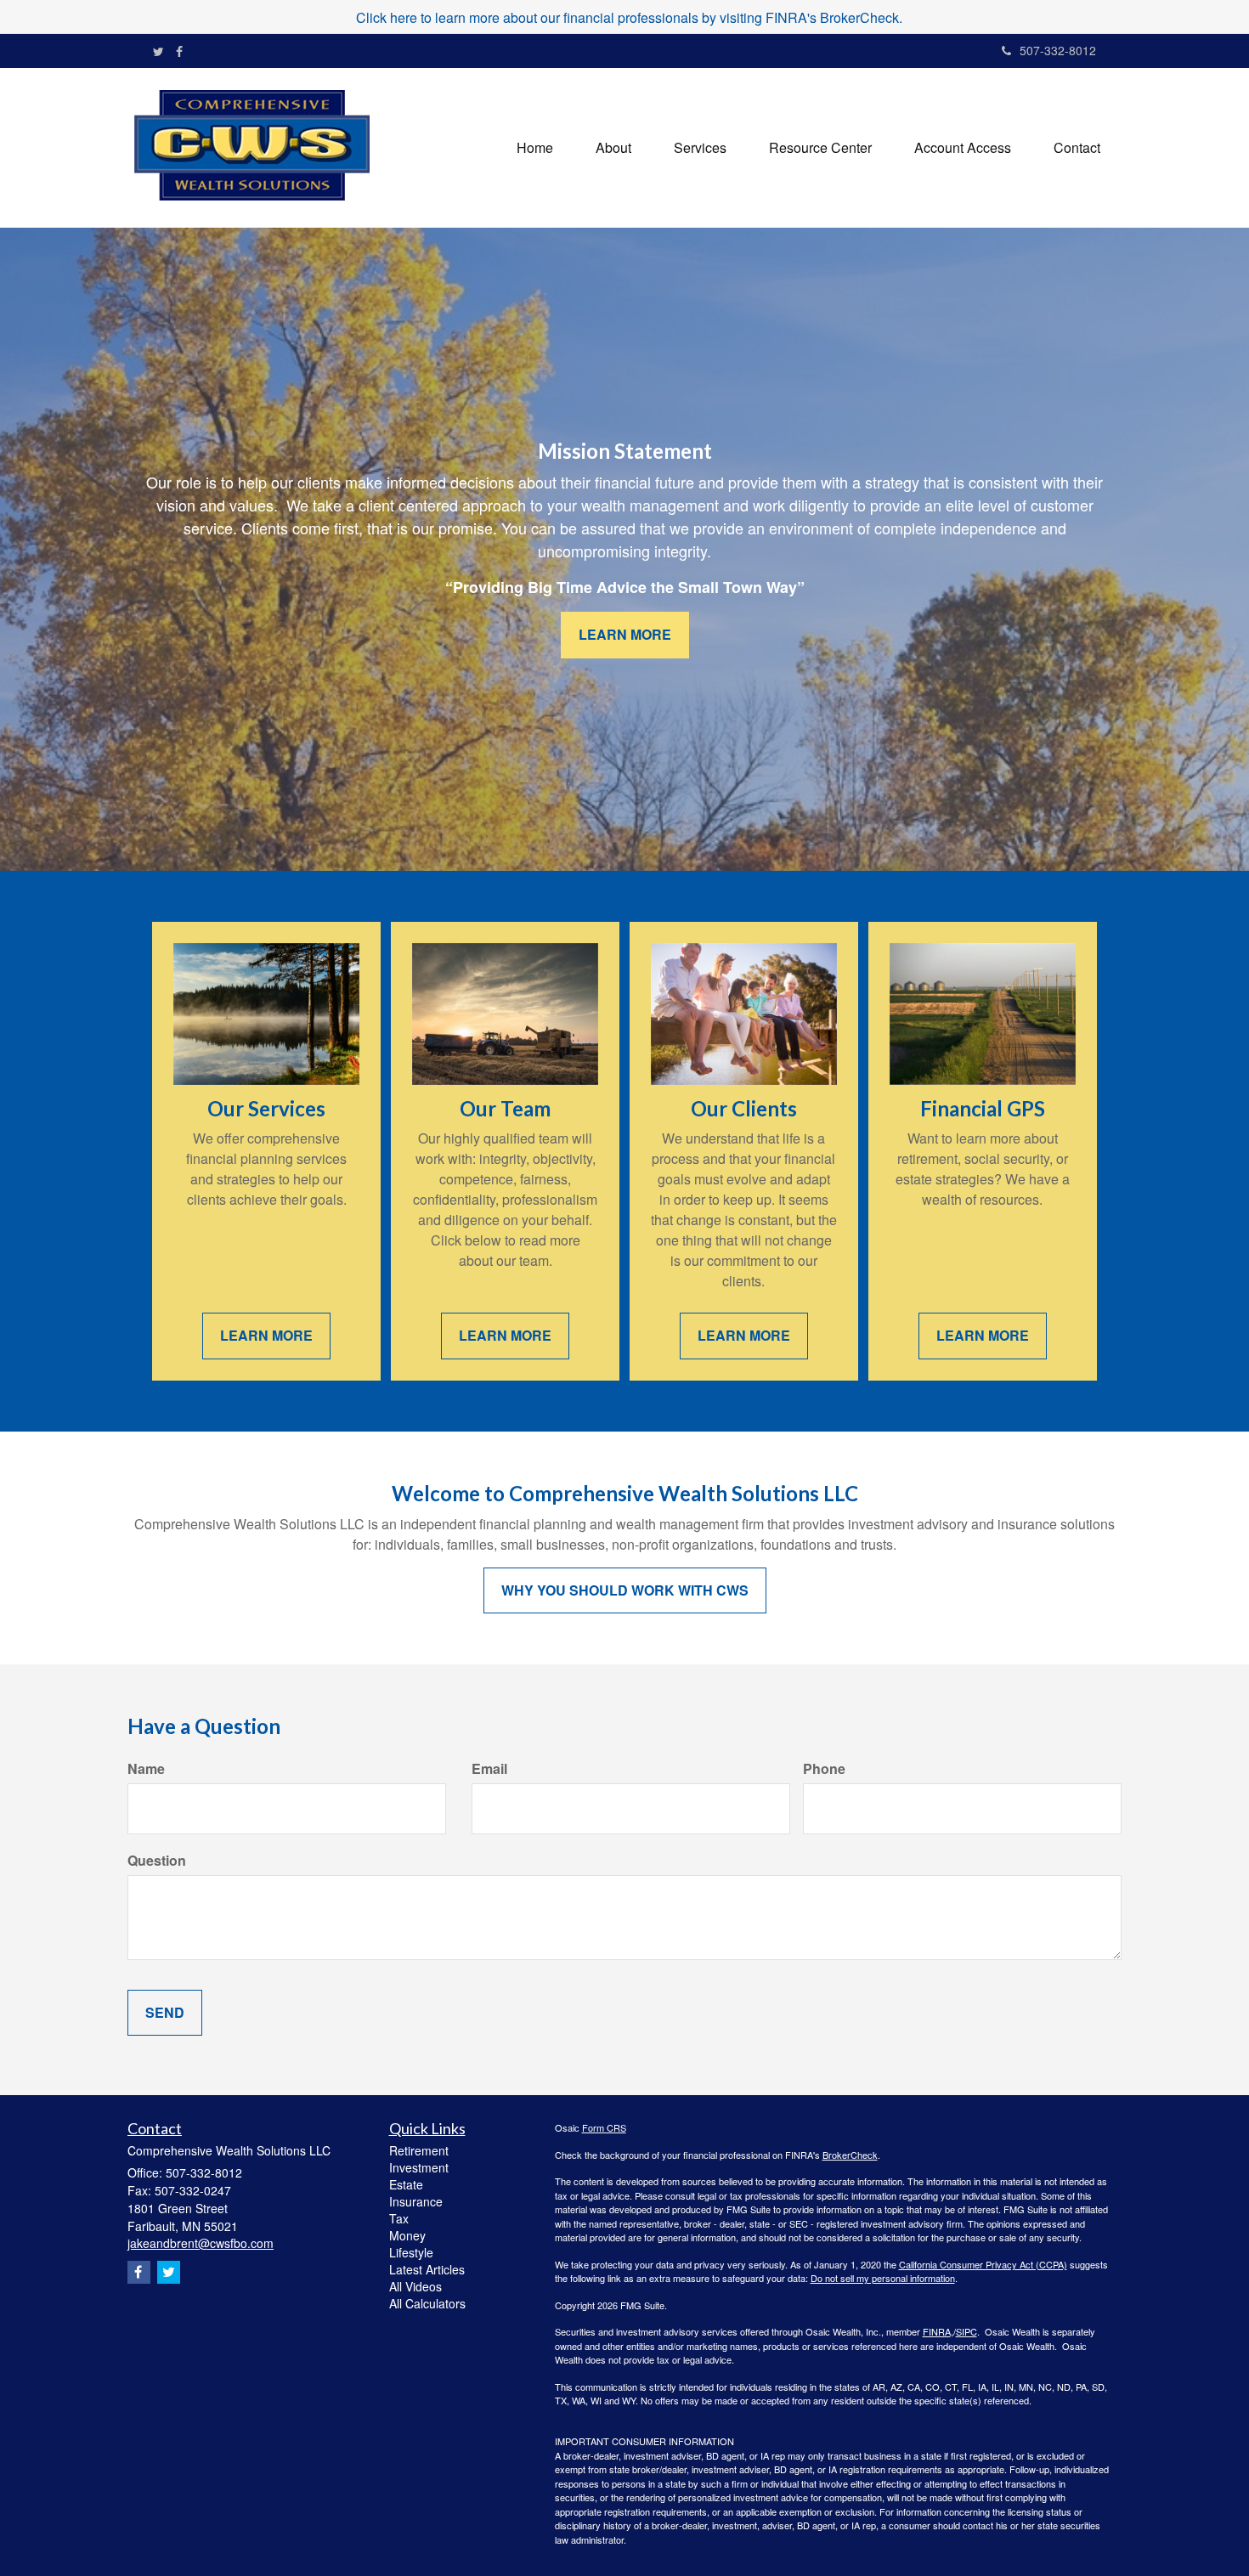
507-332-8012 (1058, 50)
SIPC (966, 2331)
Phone (824, 1769)
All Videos (415, 2286)
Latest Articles (427, 2269)
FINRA (937, 2331)
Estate (406, 2184)
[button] (613, 148)
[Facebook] (179, 51)
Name (146, 1769)
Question (157, 1861)
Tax (399, 2218)
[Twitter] (158, 51)
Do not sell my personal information (883, 2278)
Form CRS (604, 2127)
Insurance (416, 2201)
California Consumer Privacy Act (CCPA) (983, 2264)
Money (407, 2235)
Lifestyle (411, 2252)
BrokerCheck (850, 2155)
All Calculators (427, 2303)
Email (489, 1769)
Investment (419, 2167)
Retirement (419, 2150)
